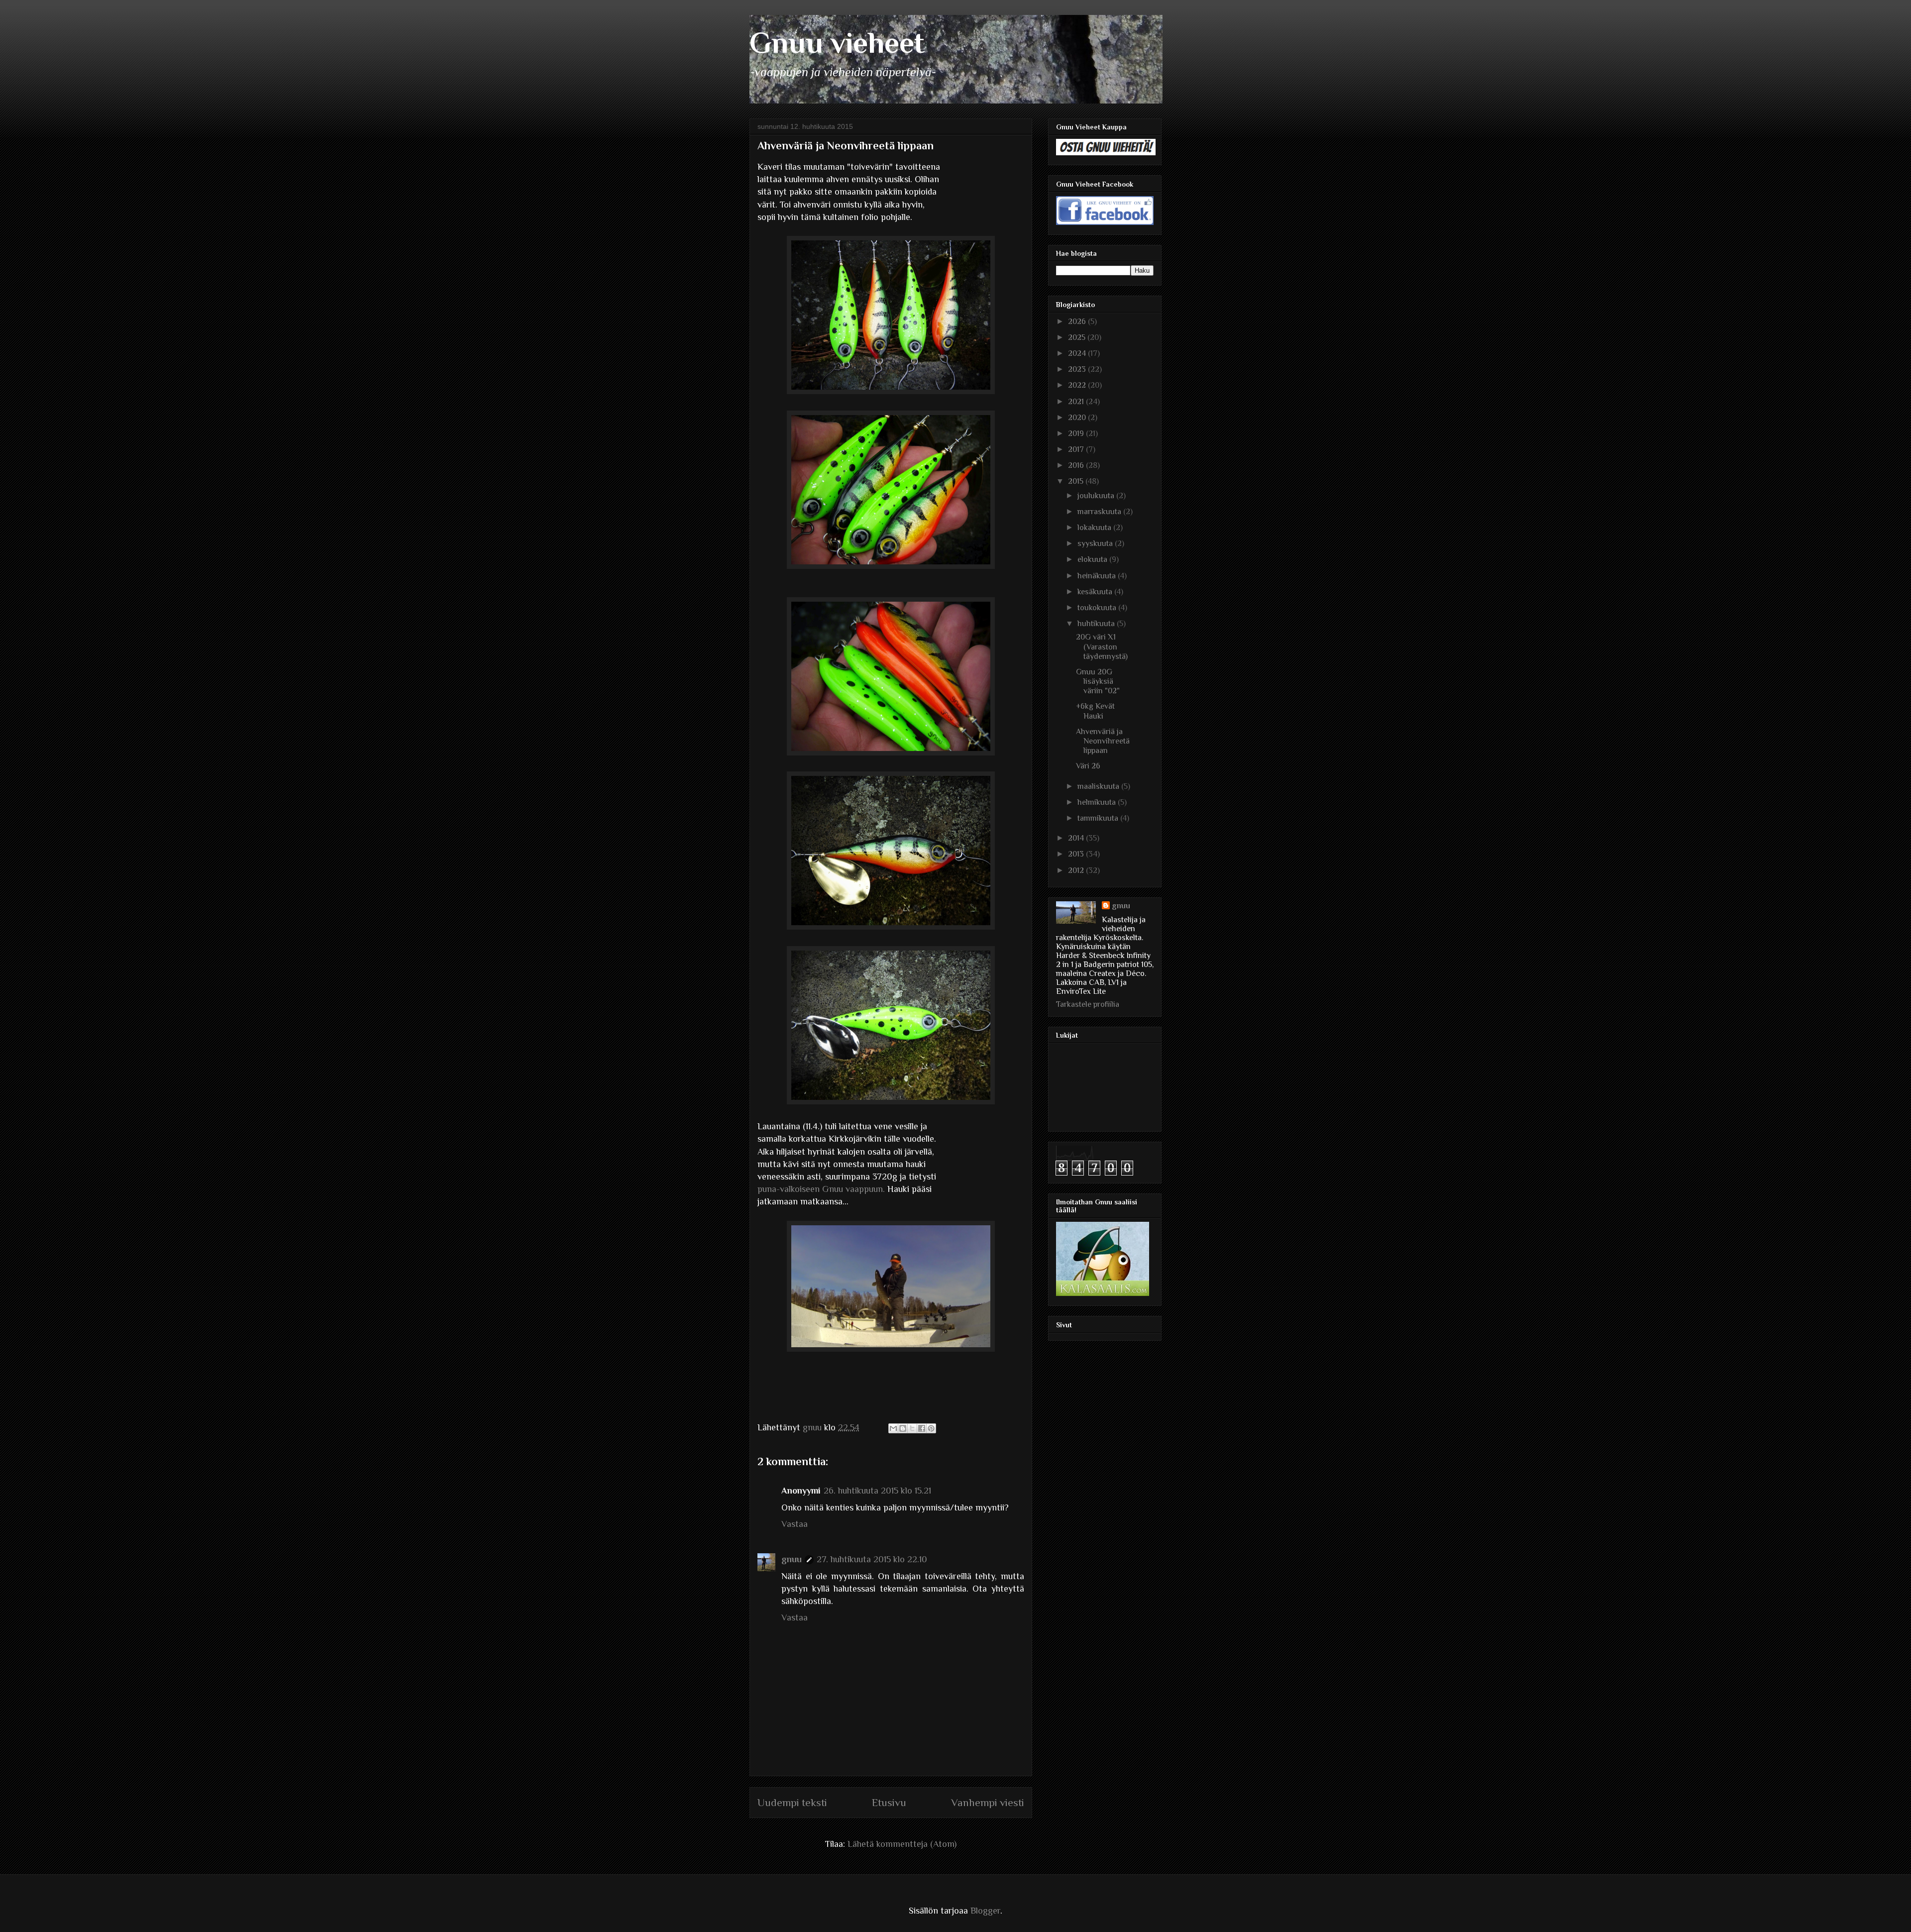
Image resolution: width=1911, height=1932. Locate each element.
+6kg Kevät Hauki (1095, 711)
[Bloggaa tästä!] (903, 1428)
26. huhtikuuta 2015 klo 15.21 (877, 1491)
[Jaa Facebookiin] (922, 1428)
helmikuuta (1098, 802)
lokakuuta (1095, 528)
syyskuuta (1096, 543)
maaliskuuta (1099, 786)
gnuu (792, 1559)
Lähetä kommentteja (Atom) (902, 1844)
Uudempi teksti (792, 1803)
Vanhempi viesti (988, 1803)
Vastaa (795, 1524)
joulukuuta (1097, 496)
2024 (1078, 353)
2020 (1078, 418)
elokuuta (1093, 559)
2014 (1077, 838)
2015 (1077, 481)
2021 (1077, 402)
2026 (1078, 322)
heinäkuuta (1098, 576)
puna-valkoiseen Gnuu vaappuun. (821, 1189)
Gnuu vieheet (837, 43)
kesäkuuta (1096, 592)
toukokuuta (1098, 608)
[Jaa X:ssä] (912, 1428)
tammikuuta (1099, 818)
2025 (1078, 337)
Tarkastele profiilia (1088, 1004)
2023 (1078, 369)
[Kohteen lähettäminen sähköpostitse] (893, 1428)
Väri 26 (1088, 766)
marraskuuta (1100, 512)
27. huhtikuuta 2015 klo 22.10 (872, 1559)
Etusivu (889, 1803)
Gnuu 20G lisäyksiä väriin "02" (1098, 681)
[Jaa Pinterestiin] (931, 1428)
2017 (1077, 449)
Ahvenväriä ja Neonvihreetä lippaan (1103, 741)
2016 (1077, 465)
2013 (1077, 854)
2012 (1077, 870)
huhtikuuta (1097, 624)
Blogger (985, 1911)
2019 (1077, 433)
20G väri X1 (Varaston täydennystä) (1102, 646)
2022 (1078, 385)
